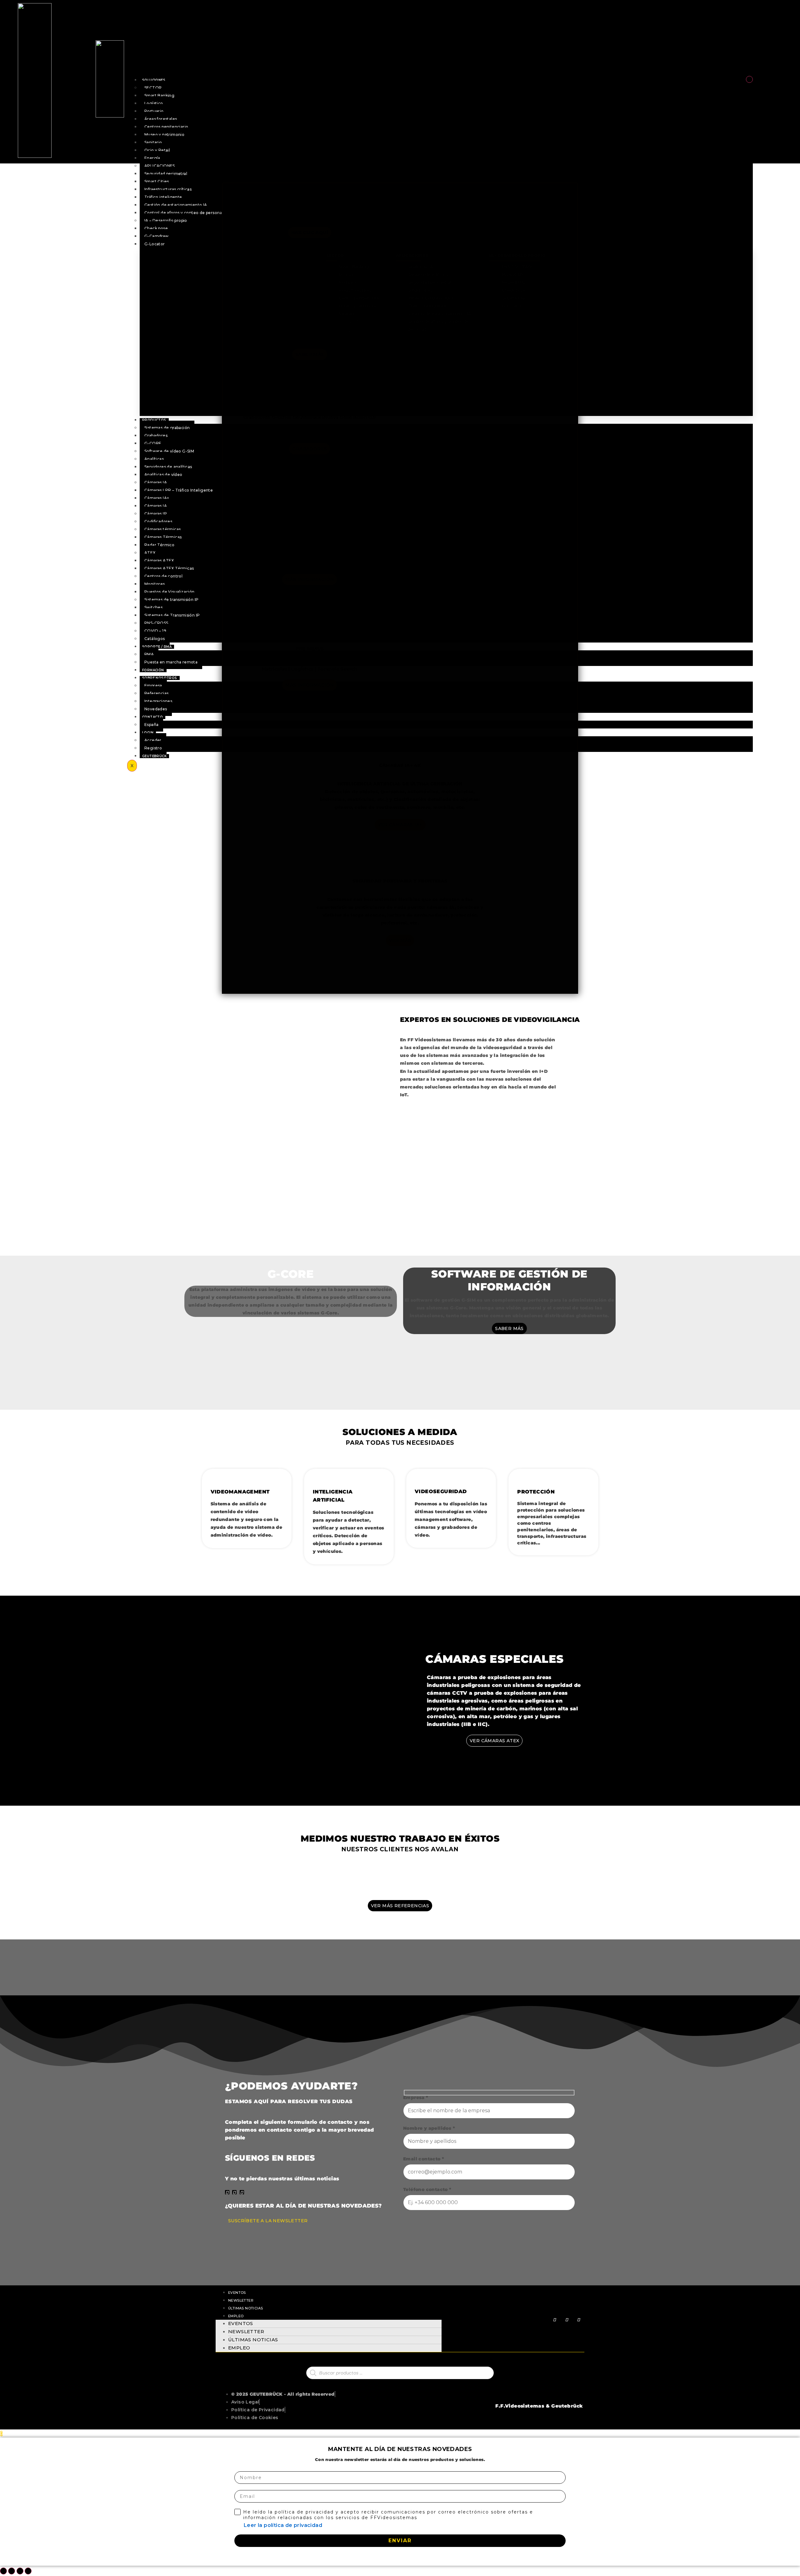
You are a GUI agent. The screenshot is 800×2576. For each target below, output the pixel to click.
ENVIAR (400, 2541)
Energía (152, 158)
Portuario (154, 111)
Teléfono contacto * (427, 2190)
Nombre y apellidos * (429, 2128)
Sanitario (153, 142)
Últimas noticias (245, 2308)
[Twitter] (242, 2192)
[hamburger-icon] (749, 79)
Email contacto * (424, 2159)
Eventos (237, 2293)
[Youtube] (234, 2192)
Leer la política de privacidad (283, 2525)
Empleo (236, 2316)
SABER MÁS (509, 1328)
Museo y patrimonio (164, 135)
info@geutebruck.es (420, 170)
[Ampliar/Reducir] (3, 2571)
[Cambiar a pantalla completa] (12, 2571)
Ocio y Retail (157, 150)
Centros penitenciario (166, 127)
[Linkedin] (227, 2192)
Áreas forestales (161, 119)
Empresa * (416, 2098)
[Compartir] (20, 2571)
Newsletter (241, 2300)
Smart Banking (159, 95)
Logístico (154, 103)
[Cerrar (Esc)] (28, 2571)
